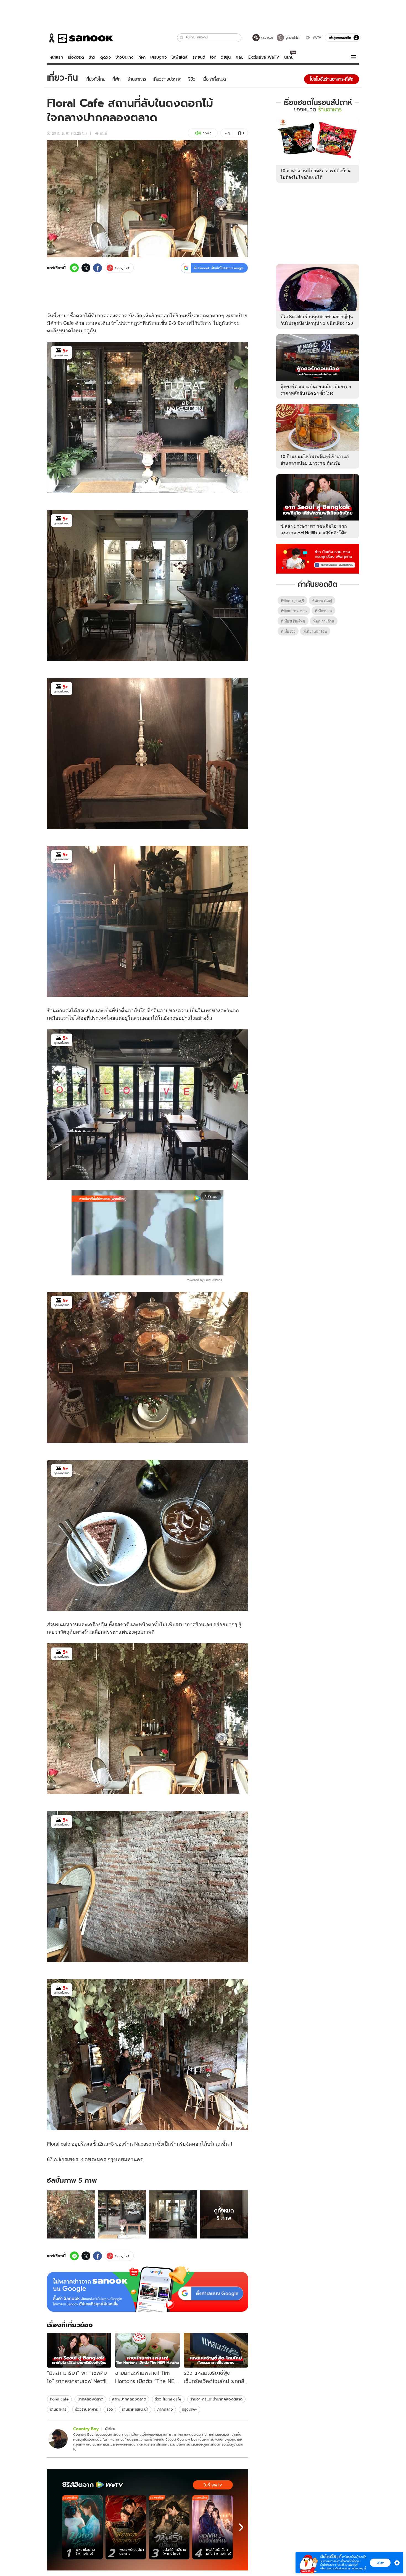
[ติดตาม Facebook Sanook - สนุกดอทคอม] (318, 558)
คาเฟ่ (186, 323)
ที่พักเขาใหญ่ (322, 601)
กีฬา (142, 57)
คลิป (240, 57)
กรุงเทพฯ (189, 2409)
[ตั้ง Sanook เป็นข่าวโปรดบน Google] (147, 2289)
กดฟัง (207, 133)
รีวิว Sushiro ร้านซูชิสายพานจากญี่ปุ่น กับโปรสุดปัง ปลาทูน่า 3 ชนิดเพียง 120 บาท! (317, 323)
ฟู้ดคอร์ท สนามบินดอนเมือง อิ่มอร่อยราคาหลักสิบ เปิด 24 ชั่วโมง (316, 390)
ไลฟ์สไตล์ (180, 57)
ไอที (213, 57)
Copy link (122, 268)
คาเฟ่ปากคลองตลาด (129, 2399)
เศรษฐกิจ (159, 57)
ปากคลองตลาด (90, 2399)
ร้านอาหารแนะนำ (135, 2409)
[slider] (124, 1268)
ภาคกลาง (165, 2409)
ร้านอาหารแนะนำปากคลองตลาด (216, 2399)
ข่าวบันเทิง (124, 57)
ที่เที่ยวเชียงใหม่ (293, 621)
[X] (86, 268)
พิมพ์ (103, 133)
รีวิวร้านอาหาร (86, 2409)
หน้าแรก (56, 57)
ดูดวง (106, 57)
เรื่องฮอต (76, 57)
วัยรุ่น (226, 57)
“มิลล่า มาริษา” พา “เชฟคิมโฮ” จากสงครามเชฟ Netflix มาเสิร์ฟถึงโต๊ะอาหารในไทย (314, 533)
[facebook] (97, 268)
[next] (241, 2527)
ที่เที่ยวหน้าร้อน (315, 631)
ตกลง (380, 2562)
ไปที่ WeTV (213, 2485)
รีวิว (110, 2409)
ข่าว (92, 57)
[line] (74, 268)
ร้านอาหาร (58, 2409)
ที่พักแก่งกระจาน (294, 611)
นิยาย (289, 57)
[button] (182, 38)
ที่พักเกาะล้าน (324, 621)
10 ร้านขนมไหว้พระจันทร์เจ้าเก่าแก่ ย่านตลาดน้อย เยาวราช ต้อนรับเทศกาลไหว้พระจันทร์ (315, 463)
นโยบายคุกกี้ (359, 2568)
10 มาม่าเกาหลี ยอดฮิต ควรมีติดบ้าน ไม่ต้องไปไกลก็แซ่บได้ (315, 174)
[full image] (71, 2215)
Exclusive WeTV (264, 57)
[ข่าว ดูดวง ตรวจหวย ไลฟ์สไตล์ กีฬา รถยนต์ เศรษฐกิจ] (80, 38)
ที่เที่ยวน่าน (323, 611)
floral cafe (59, 2399)
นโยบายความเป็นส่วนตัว (334, 2568)
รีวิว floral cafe (168, 2399)
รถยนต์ (199, 57)
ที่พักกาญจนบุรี (292, 601)
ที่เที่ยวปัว (288, 631)
